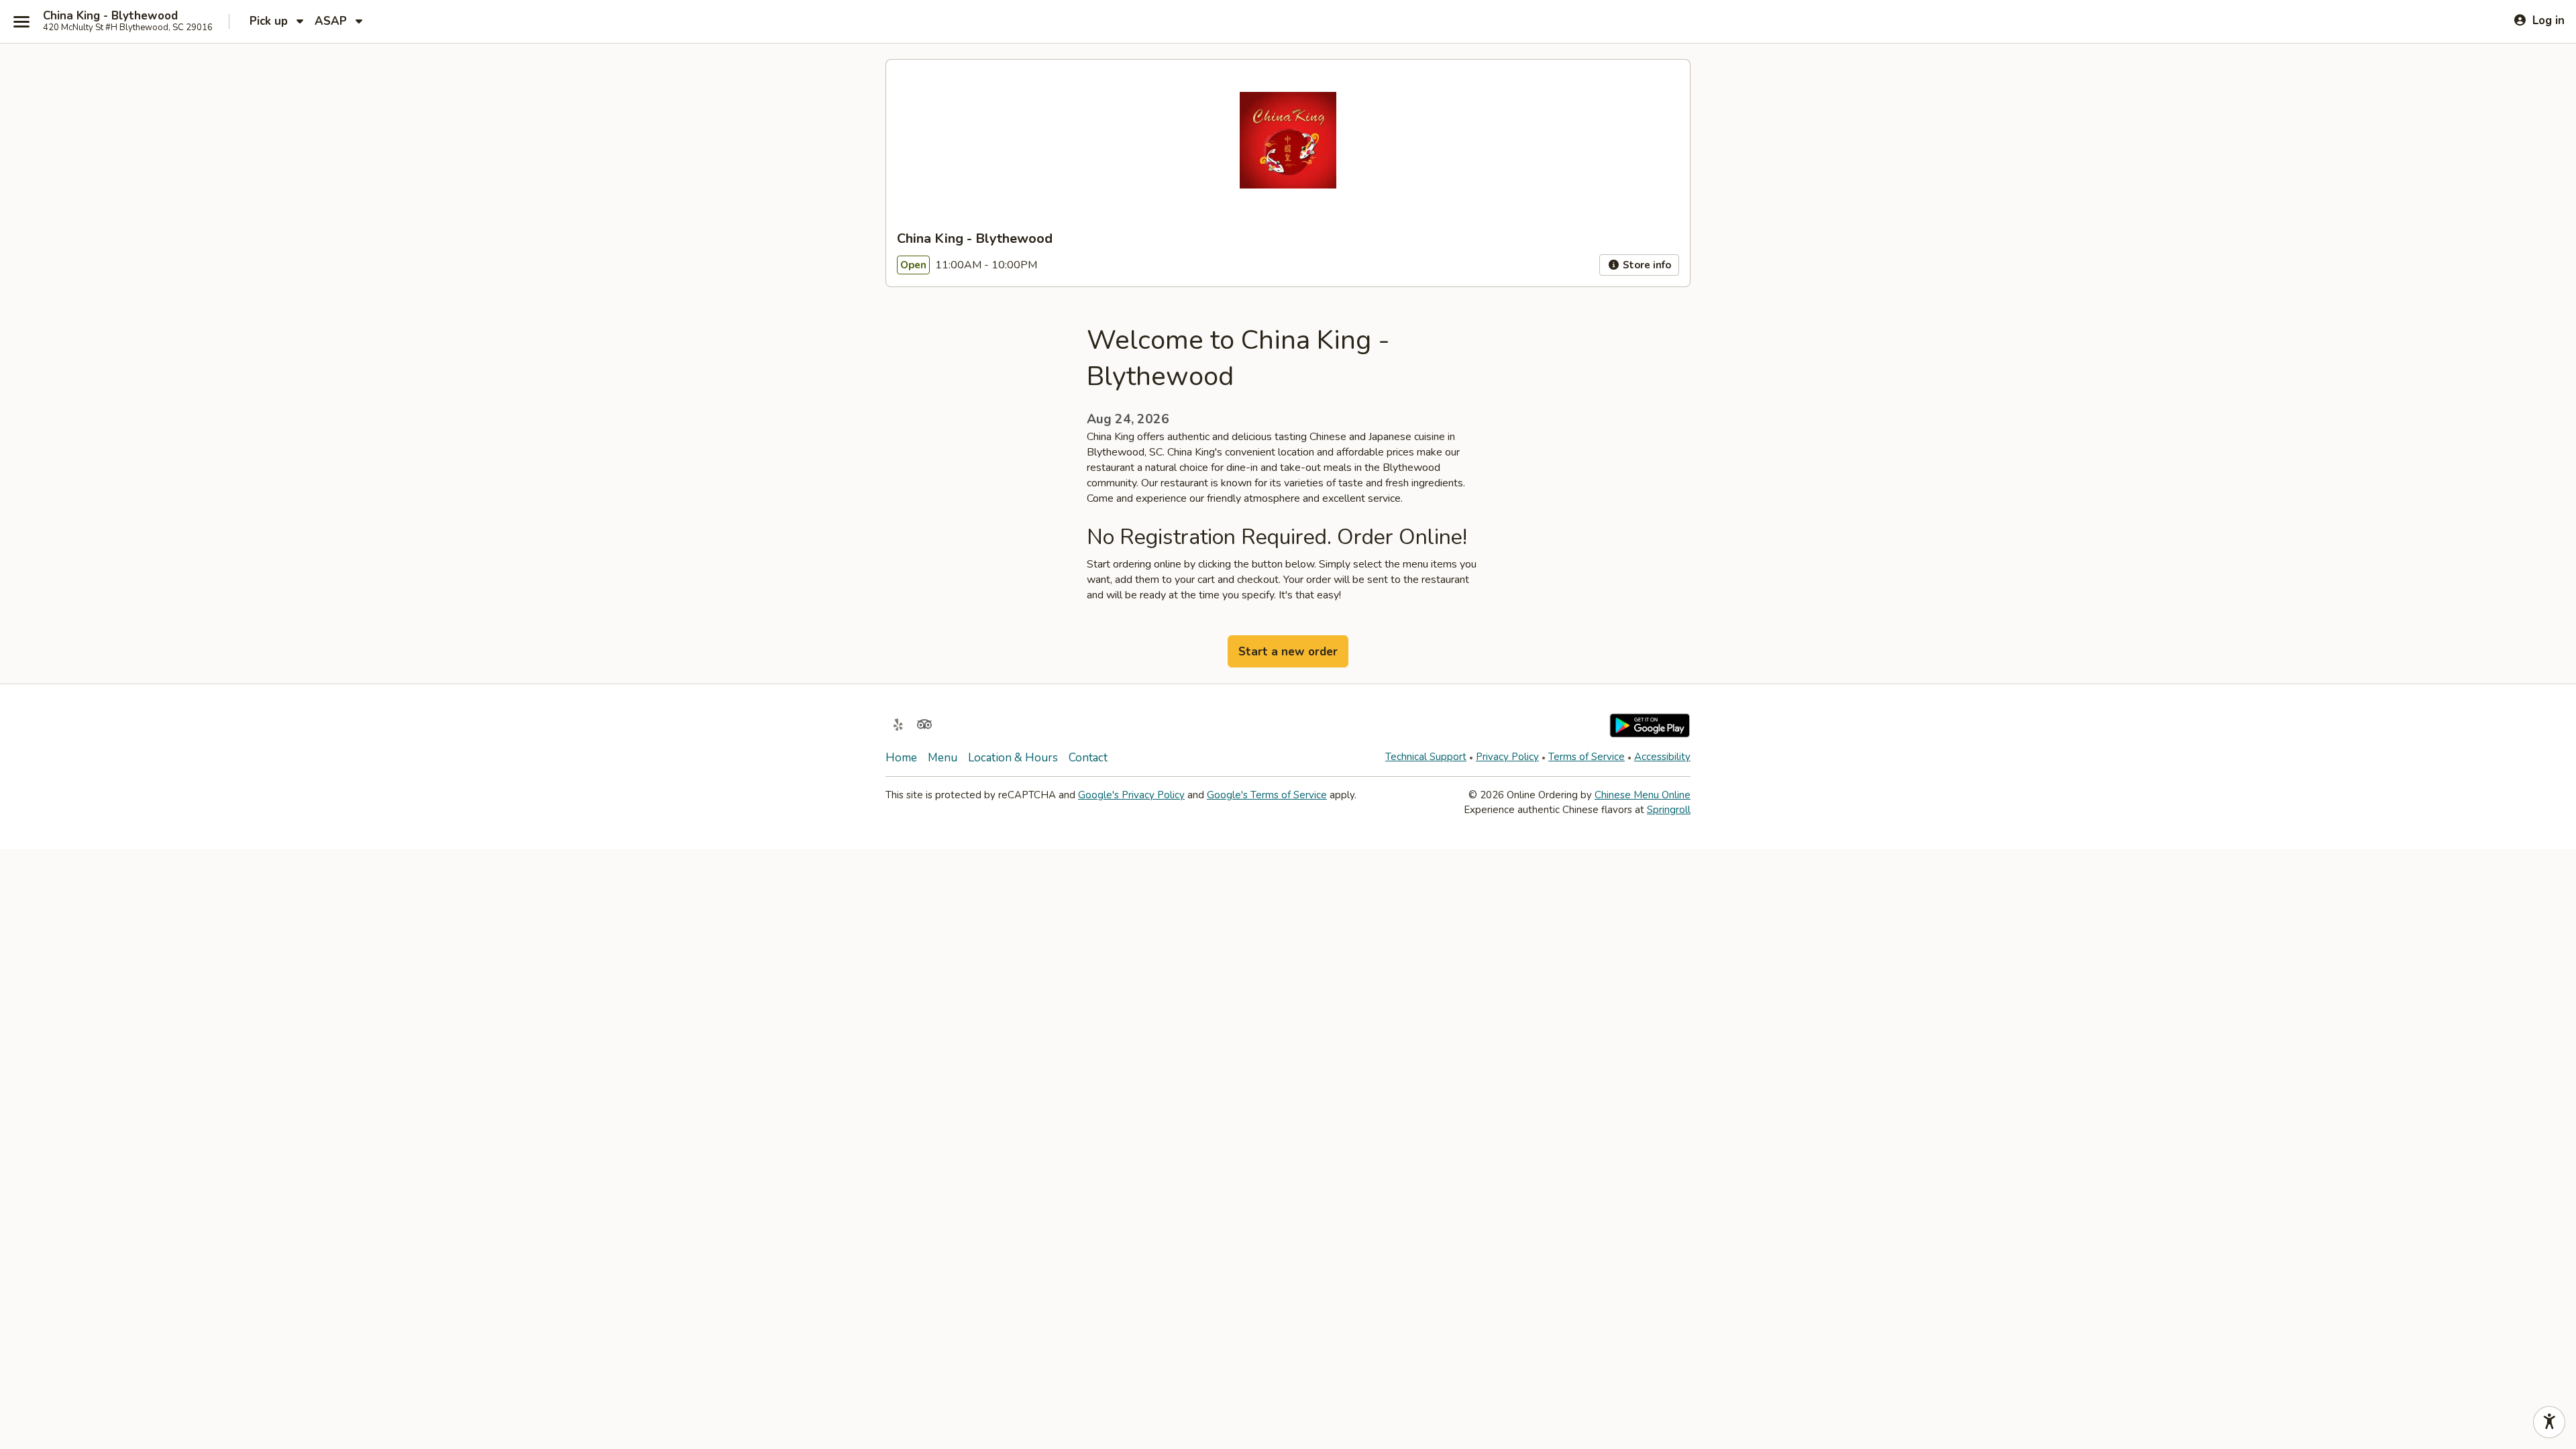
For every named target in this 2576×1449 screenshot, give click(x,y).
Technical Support (1426, 757)
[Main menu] (21, 21)
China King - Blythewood (110, 16)
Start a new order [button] (1288, 652)
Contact (1088, 758)
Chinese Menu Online (1643, 795)
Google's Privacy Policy (1131, 795)
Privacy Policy (1507, 757)
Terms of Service (1587, 757)
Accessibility (1662, 757)
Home (901, 758)
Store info (1646, 265)
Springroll (1669, 810)
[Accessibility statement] (2549, 1422)
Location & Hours (1013, 758)
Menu (943, 758)
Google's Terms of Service (1267, 795)
